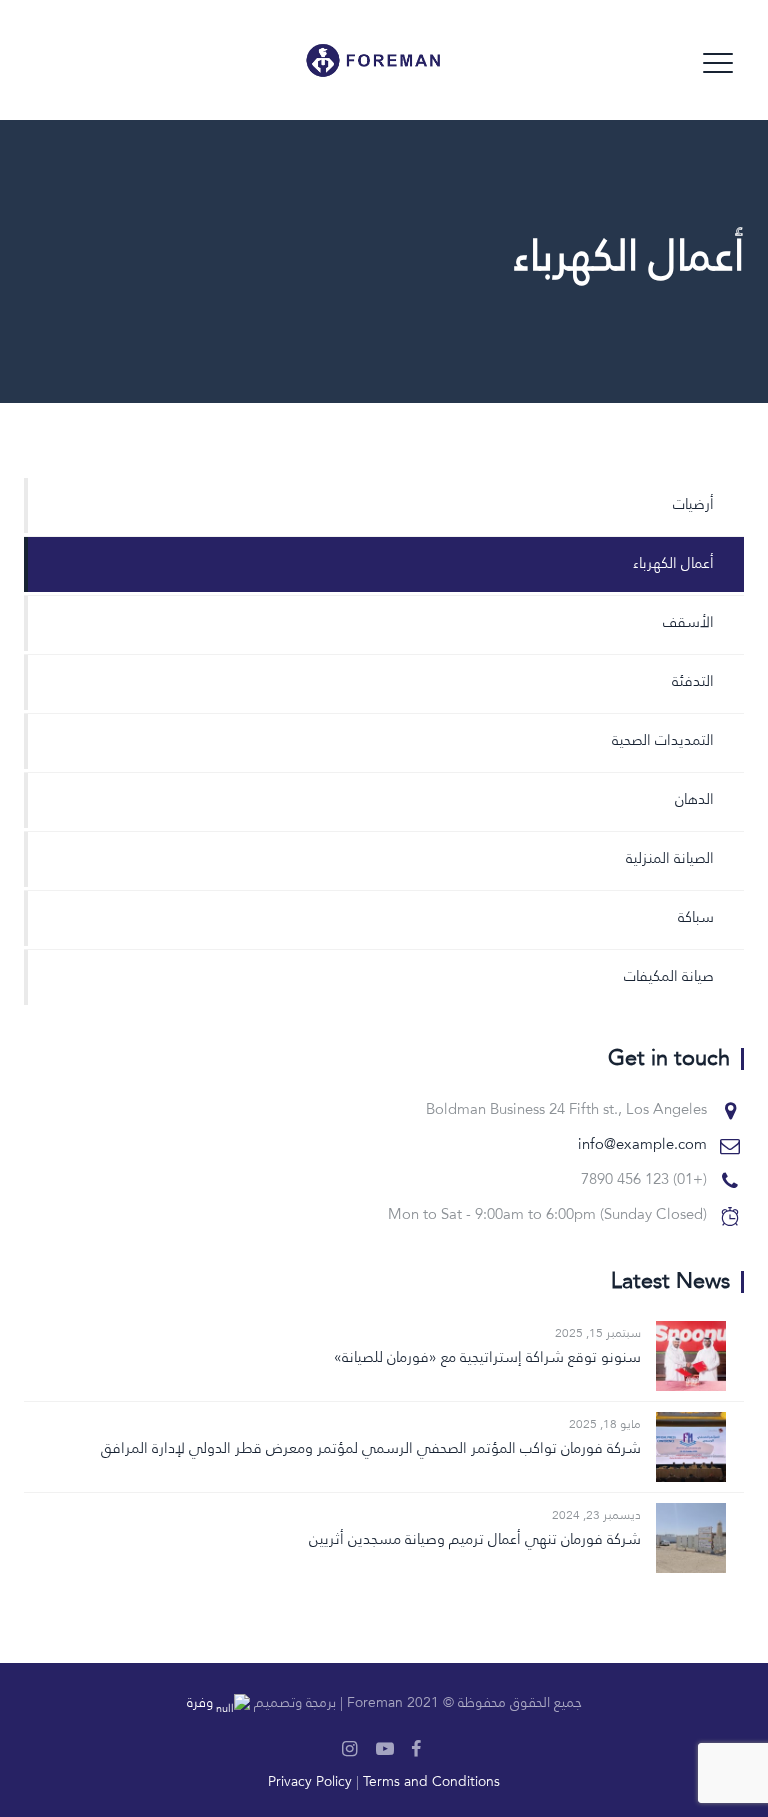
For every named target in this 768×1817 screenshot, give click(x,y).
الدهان (694, 800)
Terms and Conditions (431, 1782)
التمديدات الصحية (663, 741)
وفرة (200, 1703)
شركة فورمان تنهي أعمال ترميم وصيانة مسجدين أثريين (475, 1540)
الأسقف (688, 623)
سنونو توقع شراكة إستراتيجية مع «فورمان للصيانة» (487, 1358)
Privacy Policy (310, 1782)
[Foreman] (396, 60)
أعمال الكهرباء (673, 564)
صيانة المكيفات (669, 977)
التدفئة (693, 682)
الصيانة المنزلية (670, 859)
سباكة (696, 918)
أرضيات (693, 505)
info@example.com (642, 1145)
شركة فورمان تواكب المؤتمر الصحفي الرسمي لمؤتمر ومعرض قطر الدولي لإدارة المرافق (371, 1449)
